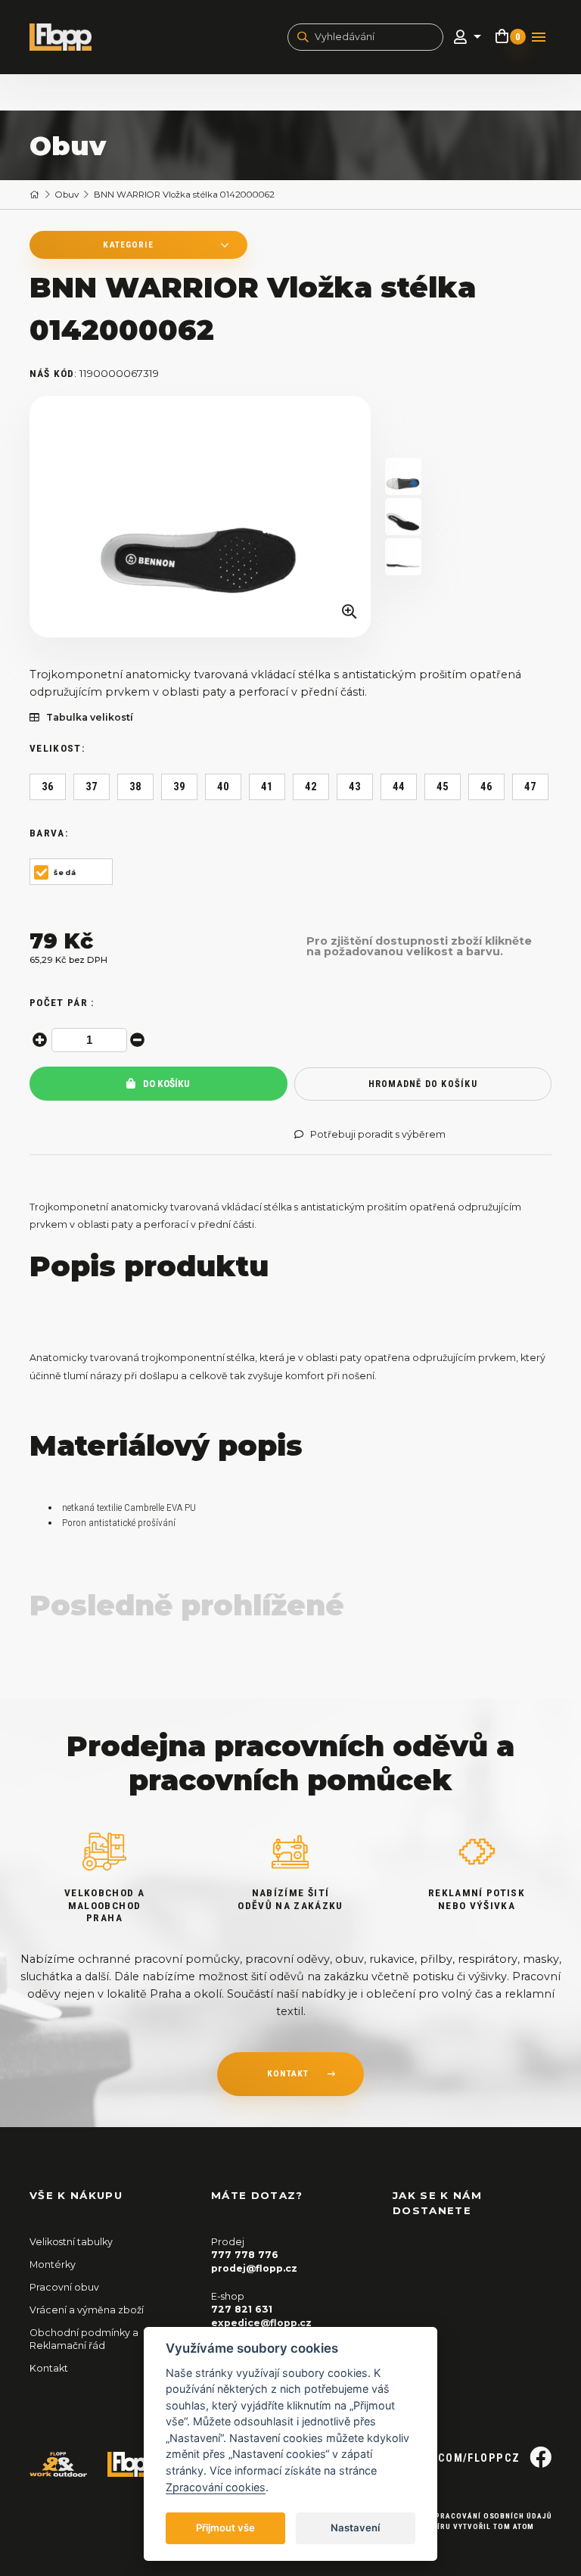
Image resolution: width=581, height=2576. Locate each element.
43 (355, 787)
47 (531, 787)
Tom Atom (514, 2526)
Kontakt (49, 2368)
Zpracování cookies (216, 2487)
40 (224, 787)
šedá (65, 872)
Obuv (67, 195)
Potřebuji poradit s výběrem (378, 1135)
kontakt (288, 2073)
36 (48, 787)
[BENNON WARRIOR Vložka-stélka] (403, 517)
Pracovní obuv (64, 2287)
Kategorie (128, 245)
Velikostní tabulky (71, 2242)
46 (487, 787)
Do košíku (165, 1084)
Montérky (53, 2265)
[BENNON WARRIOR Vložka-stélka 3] (403, 477)
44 (399, 787)
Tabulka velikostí (90, 718)
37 (92, 787)
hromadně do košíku (423, 1084)
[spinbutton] (89, 1040)
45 (443, 787)
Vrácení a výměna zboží (87, 2310)
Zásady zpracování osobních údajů (474, 2516)
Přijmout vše (225, 2528)
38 (136, 787)
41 (267, 787)
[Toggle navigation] (539, 37)
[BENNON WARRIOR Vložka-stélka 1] (200, 517)
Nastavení (355, 2528)
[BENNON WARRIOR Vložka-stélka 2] (403, 557)
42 (311, 787)
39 (180, 787)
